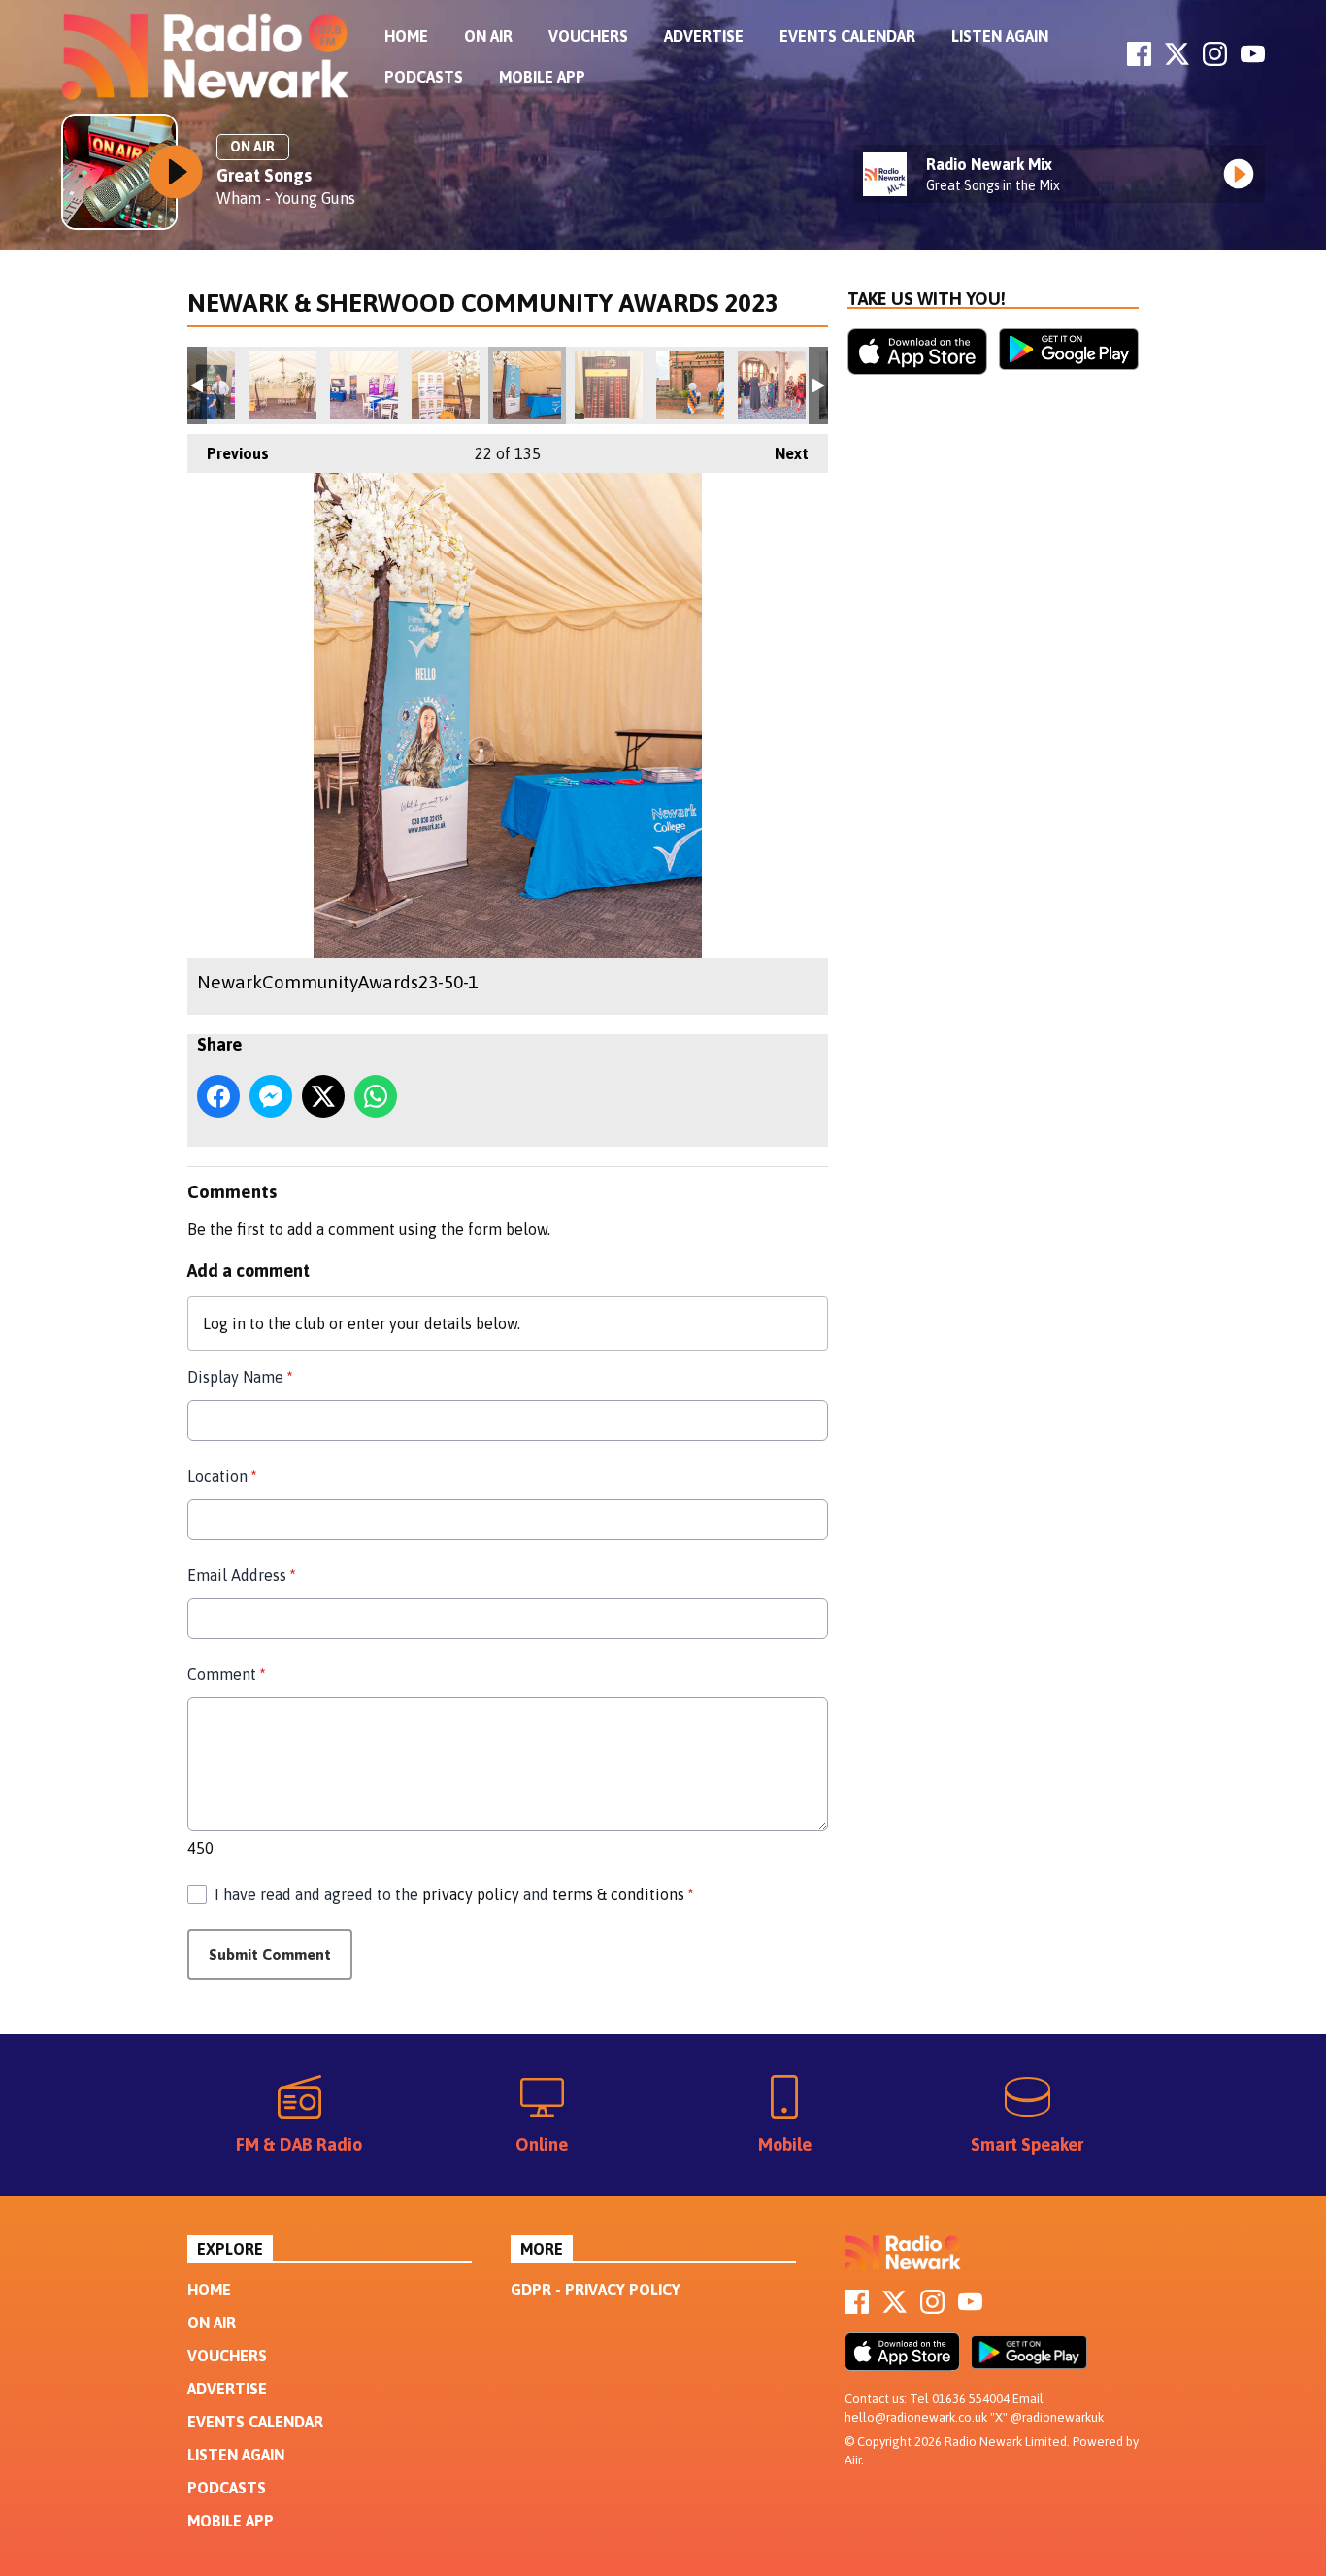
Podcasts (424, 77)
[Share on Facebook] (218, 1096)
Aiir (853, 2460)
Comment (226, 1674)
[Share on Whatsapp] (376, 1096)
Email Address (241, 1575)
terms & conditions (618, 1894)
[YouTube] (1253, 60)
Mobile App (542, 77)
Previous (228, 453)
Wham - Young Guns (286, 198)
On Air (488, 36)
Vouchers (588, 36)
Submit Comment (270, 1955)
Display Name (240, 1377)
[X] (1177, 60)
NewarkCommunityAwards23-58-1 (772, 385)
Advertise (704, 36)
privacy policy (471, 1894)
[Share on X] (323, 1096)
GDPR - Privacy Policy (596, 2290)
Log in (224, 1323)
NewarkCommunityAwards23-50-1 (527, 385)
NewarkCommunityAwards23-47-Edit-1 (282, 385)
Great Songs (264, 175)
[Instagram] (1215, 60)
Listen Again (1000, 36)
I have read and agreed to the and (454, 1894)
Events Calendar (847, 36)
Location (222, 1476)
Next (782, 453)
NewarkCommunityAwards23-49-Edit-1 (446, 385)
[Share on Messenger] (271, 1096)
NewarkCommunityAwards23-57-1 (690, 385)
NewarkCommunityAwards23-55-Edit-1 (609, 385)
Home (406, 36)
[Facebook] (1139, 60)
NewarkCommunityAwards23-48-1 (364, 385)
